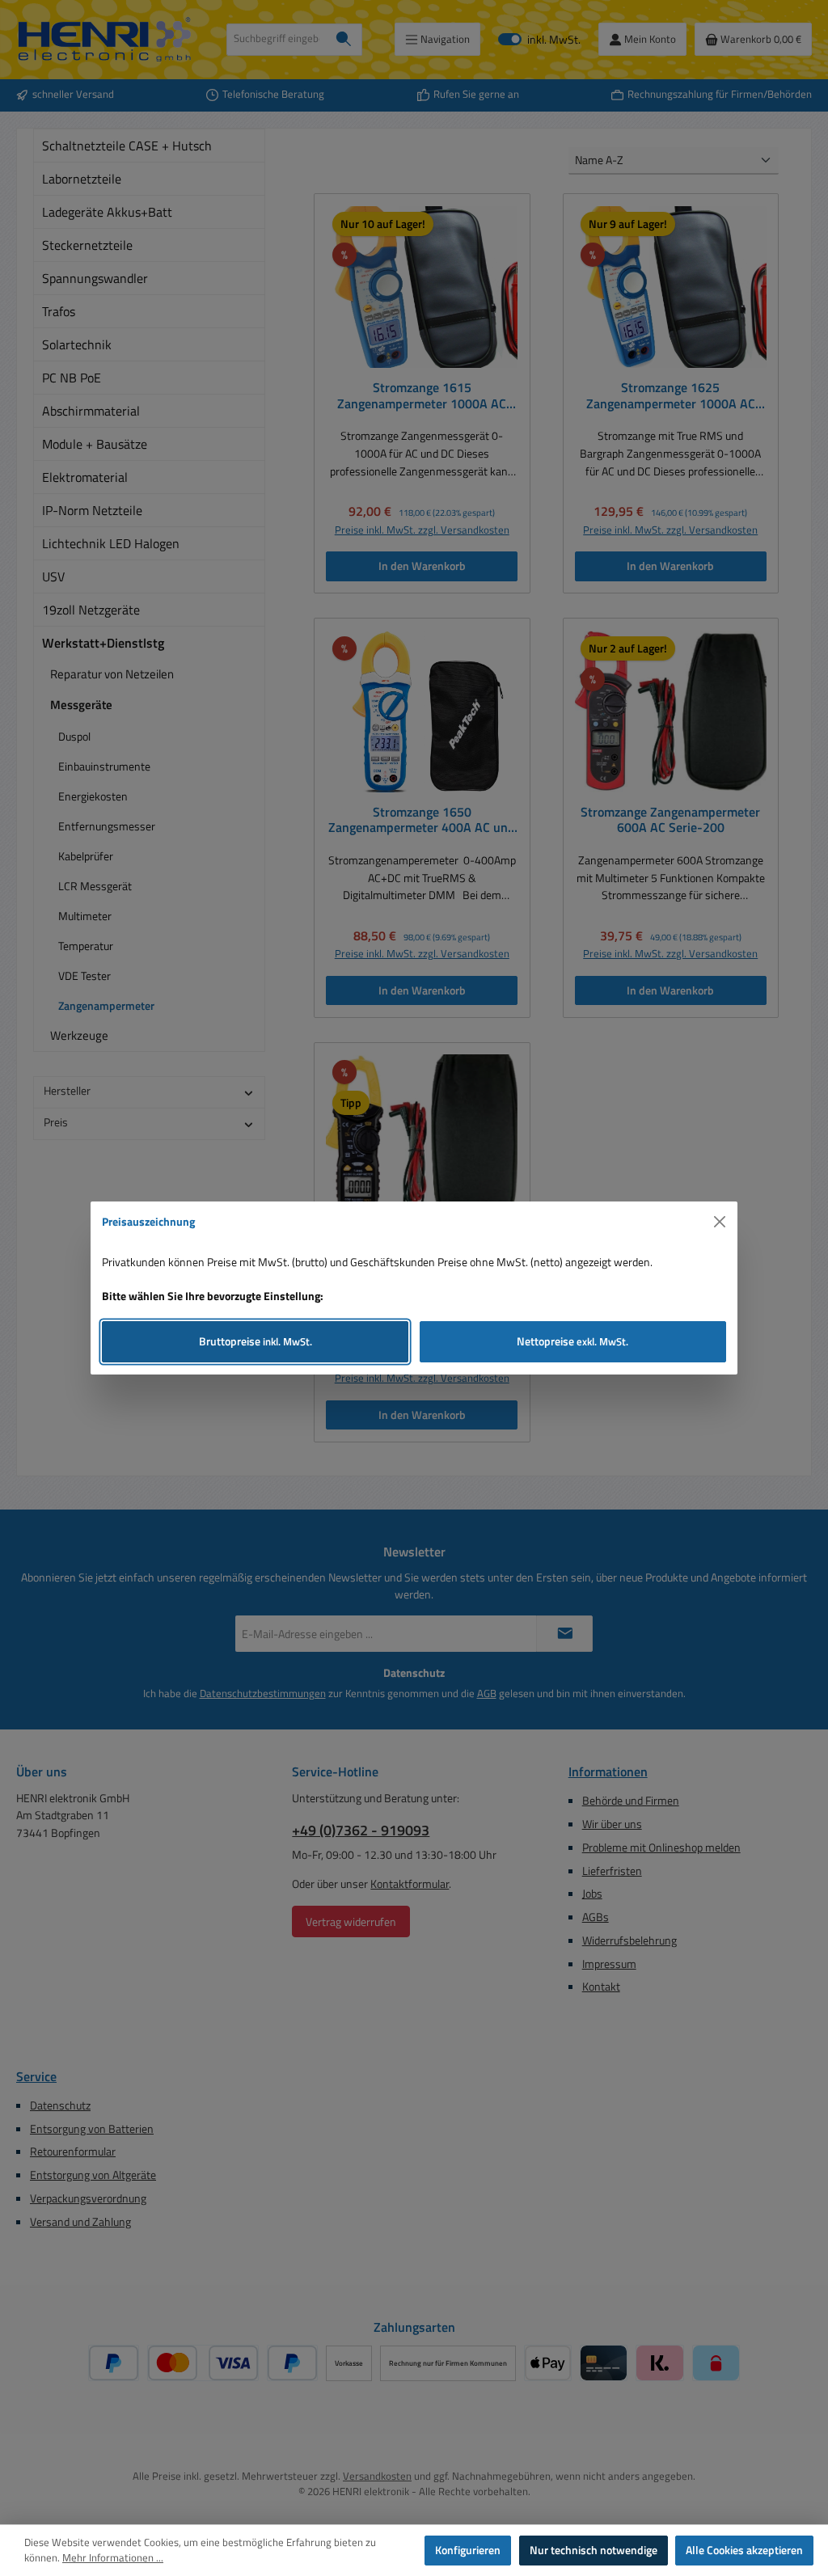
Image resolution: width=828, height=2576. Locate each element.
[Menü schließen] (720, 1222)
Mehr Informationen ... (113, 2558)
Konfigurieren (468, 2550)
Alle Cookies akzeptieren (744, 2550)
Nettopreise (572, 1341)
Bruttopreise (256, 1341)
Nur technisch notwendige (594, 2550)
